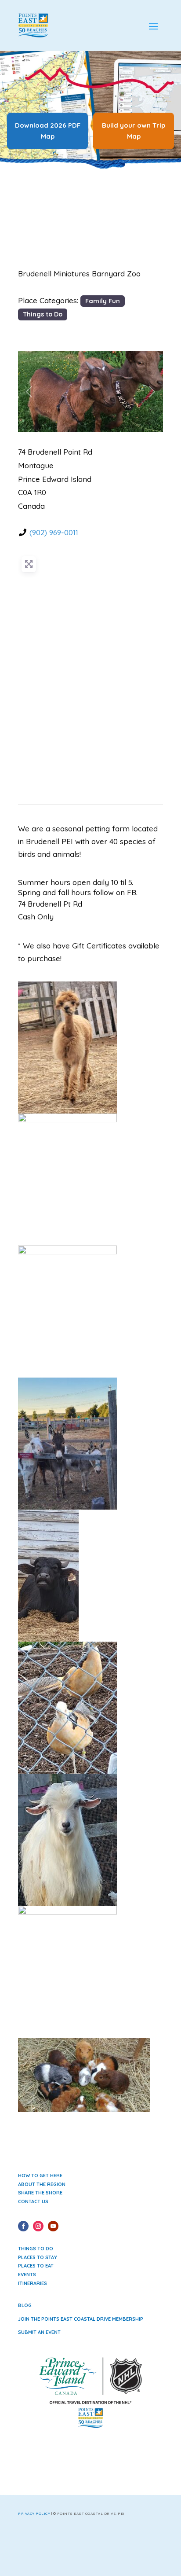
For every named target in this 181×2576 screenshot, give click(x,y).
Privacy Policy (34, 2514)
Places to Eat (36, 2266)
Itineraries (33, 2283)
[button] (29, 391)
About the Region (42, 2184)
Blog (25, 2305)
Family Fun (103, 301)
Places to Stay (38, 2257)
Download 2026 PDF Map (48, 131)
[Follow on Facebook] (23, 2226)
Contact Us (33, 2201)
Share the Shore (40, 2193)
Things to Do (43, 314)
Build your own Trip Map (134, 131)
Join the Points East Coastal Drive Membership (81, 2319)
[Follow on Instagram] (38, 2226)
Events (27, 2275)
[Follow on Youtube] (53, 2226)
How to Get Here (40, 2175)
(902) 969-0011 (54, 532)
